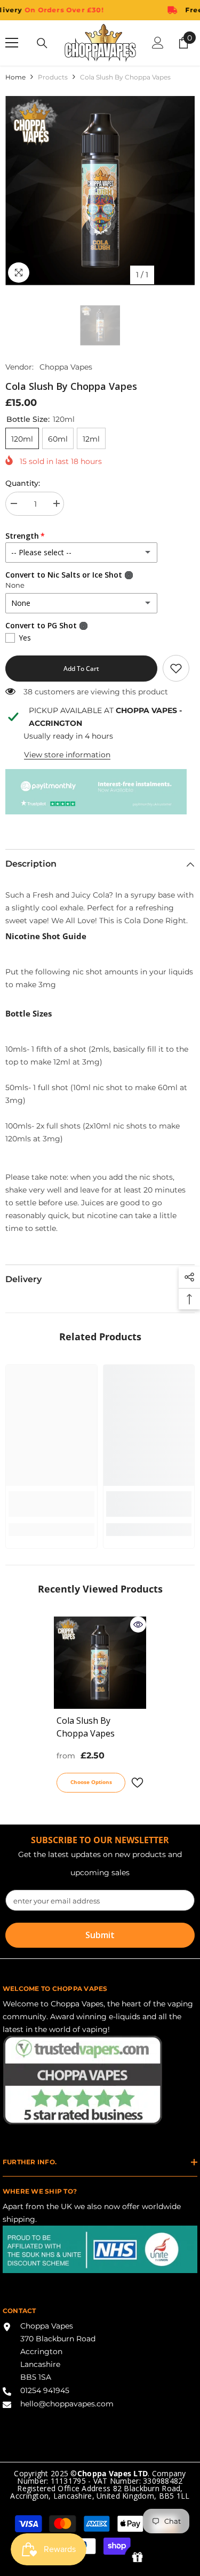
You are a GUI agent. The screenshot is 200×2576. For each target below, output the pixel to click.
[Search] (42, 43)
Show (137, 2558)
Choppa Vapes (66, 367)
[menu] (12, 43)
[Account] (158, 43)
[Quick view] (138, 1625)
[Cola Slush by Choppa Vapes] (100, 1663)
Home (15, 77)
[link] (176, 668)
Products (53, 77)
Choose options (91, 1782)
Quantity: (23, 483)
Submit (100, 1935)
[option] (100, 191)
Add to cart (81, 669)
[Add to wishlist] (137, 1783)
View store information (67, 755)
